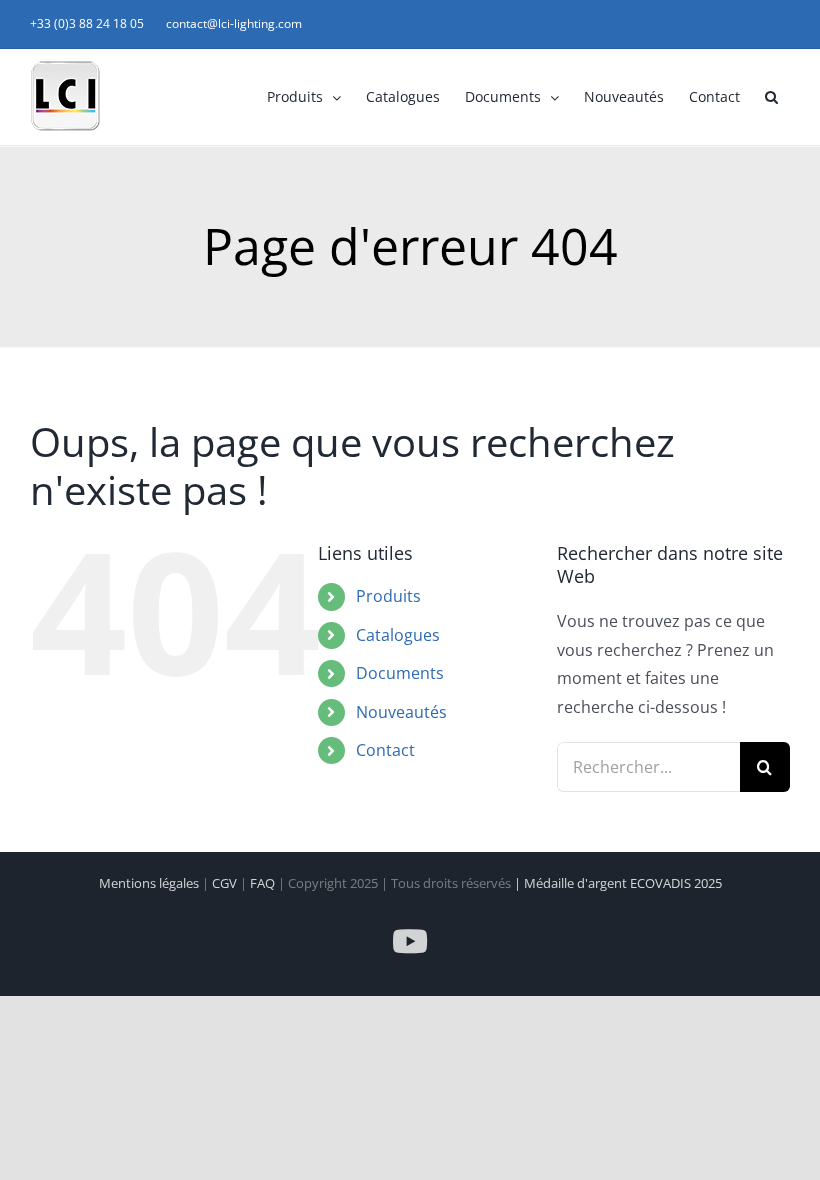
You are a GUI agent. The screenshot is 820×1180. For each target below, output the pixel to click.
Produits (388, 596)
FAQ (264, 883)
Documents (400, 673)
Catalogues (398, 635)
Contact (385, 750)
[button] (771, 97)
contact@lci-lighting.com (234, 23)
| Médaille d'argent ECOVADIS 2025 (618, 883)
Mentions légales (150, 883)
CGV (226, 883)
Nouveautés (401, 712)
